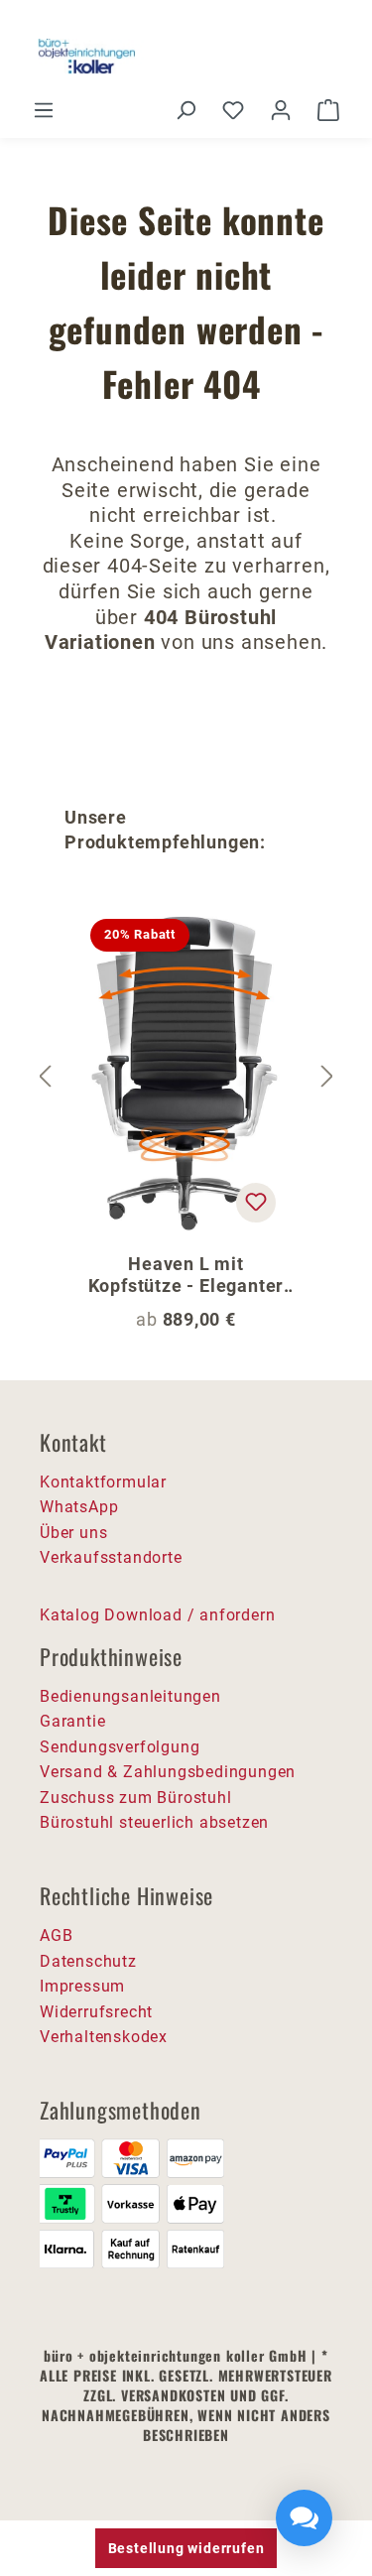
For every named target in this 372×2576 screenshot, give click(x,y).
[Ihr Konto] (281, 110)
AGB (56, 1935)
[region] (186, 1077)
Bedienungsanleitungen (130, 1696)
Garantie (72, 1721)
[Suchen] (186, 110)
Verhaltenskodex (104, 2037)
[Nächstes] (327, 1077)
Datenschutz (88, 1961)
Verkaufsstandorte (111, 1557)
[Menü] (44, 110)
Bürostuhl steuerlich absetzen (154, 1822)
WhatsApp (79, 1507)
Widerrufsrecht (96, 2012)
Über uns (73, 1533)
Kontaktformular (103, 1482)
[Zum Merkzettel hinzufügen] (256, 1203)
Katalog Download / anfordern (157, 1615)
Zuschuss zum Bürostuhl (136, 1798)
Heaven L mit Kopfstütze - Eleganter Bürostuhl (186, 1275)
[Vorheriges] (45, 1077)
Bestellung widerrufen (186, 2548)
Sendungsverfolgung (120, 1747)
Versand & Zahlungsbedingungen (168, 1772)
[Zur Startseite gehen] (186, 57)
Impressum (82, 1986)
